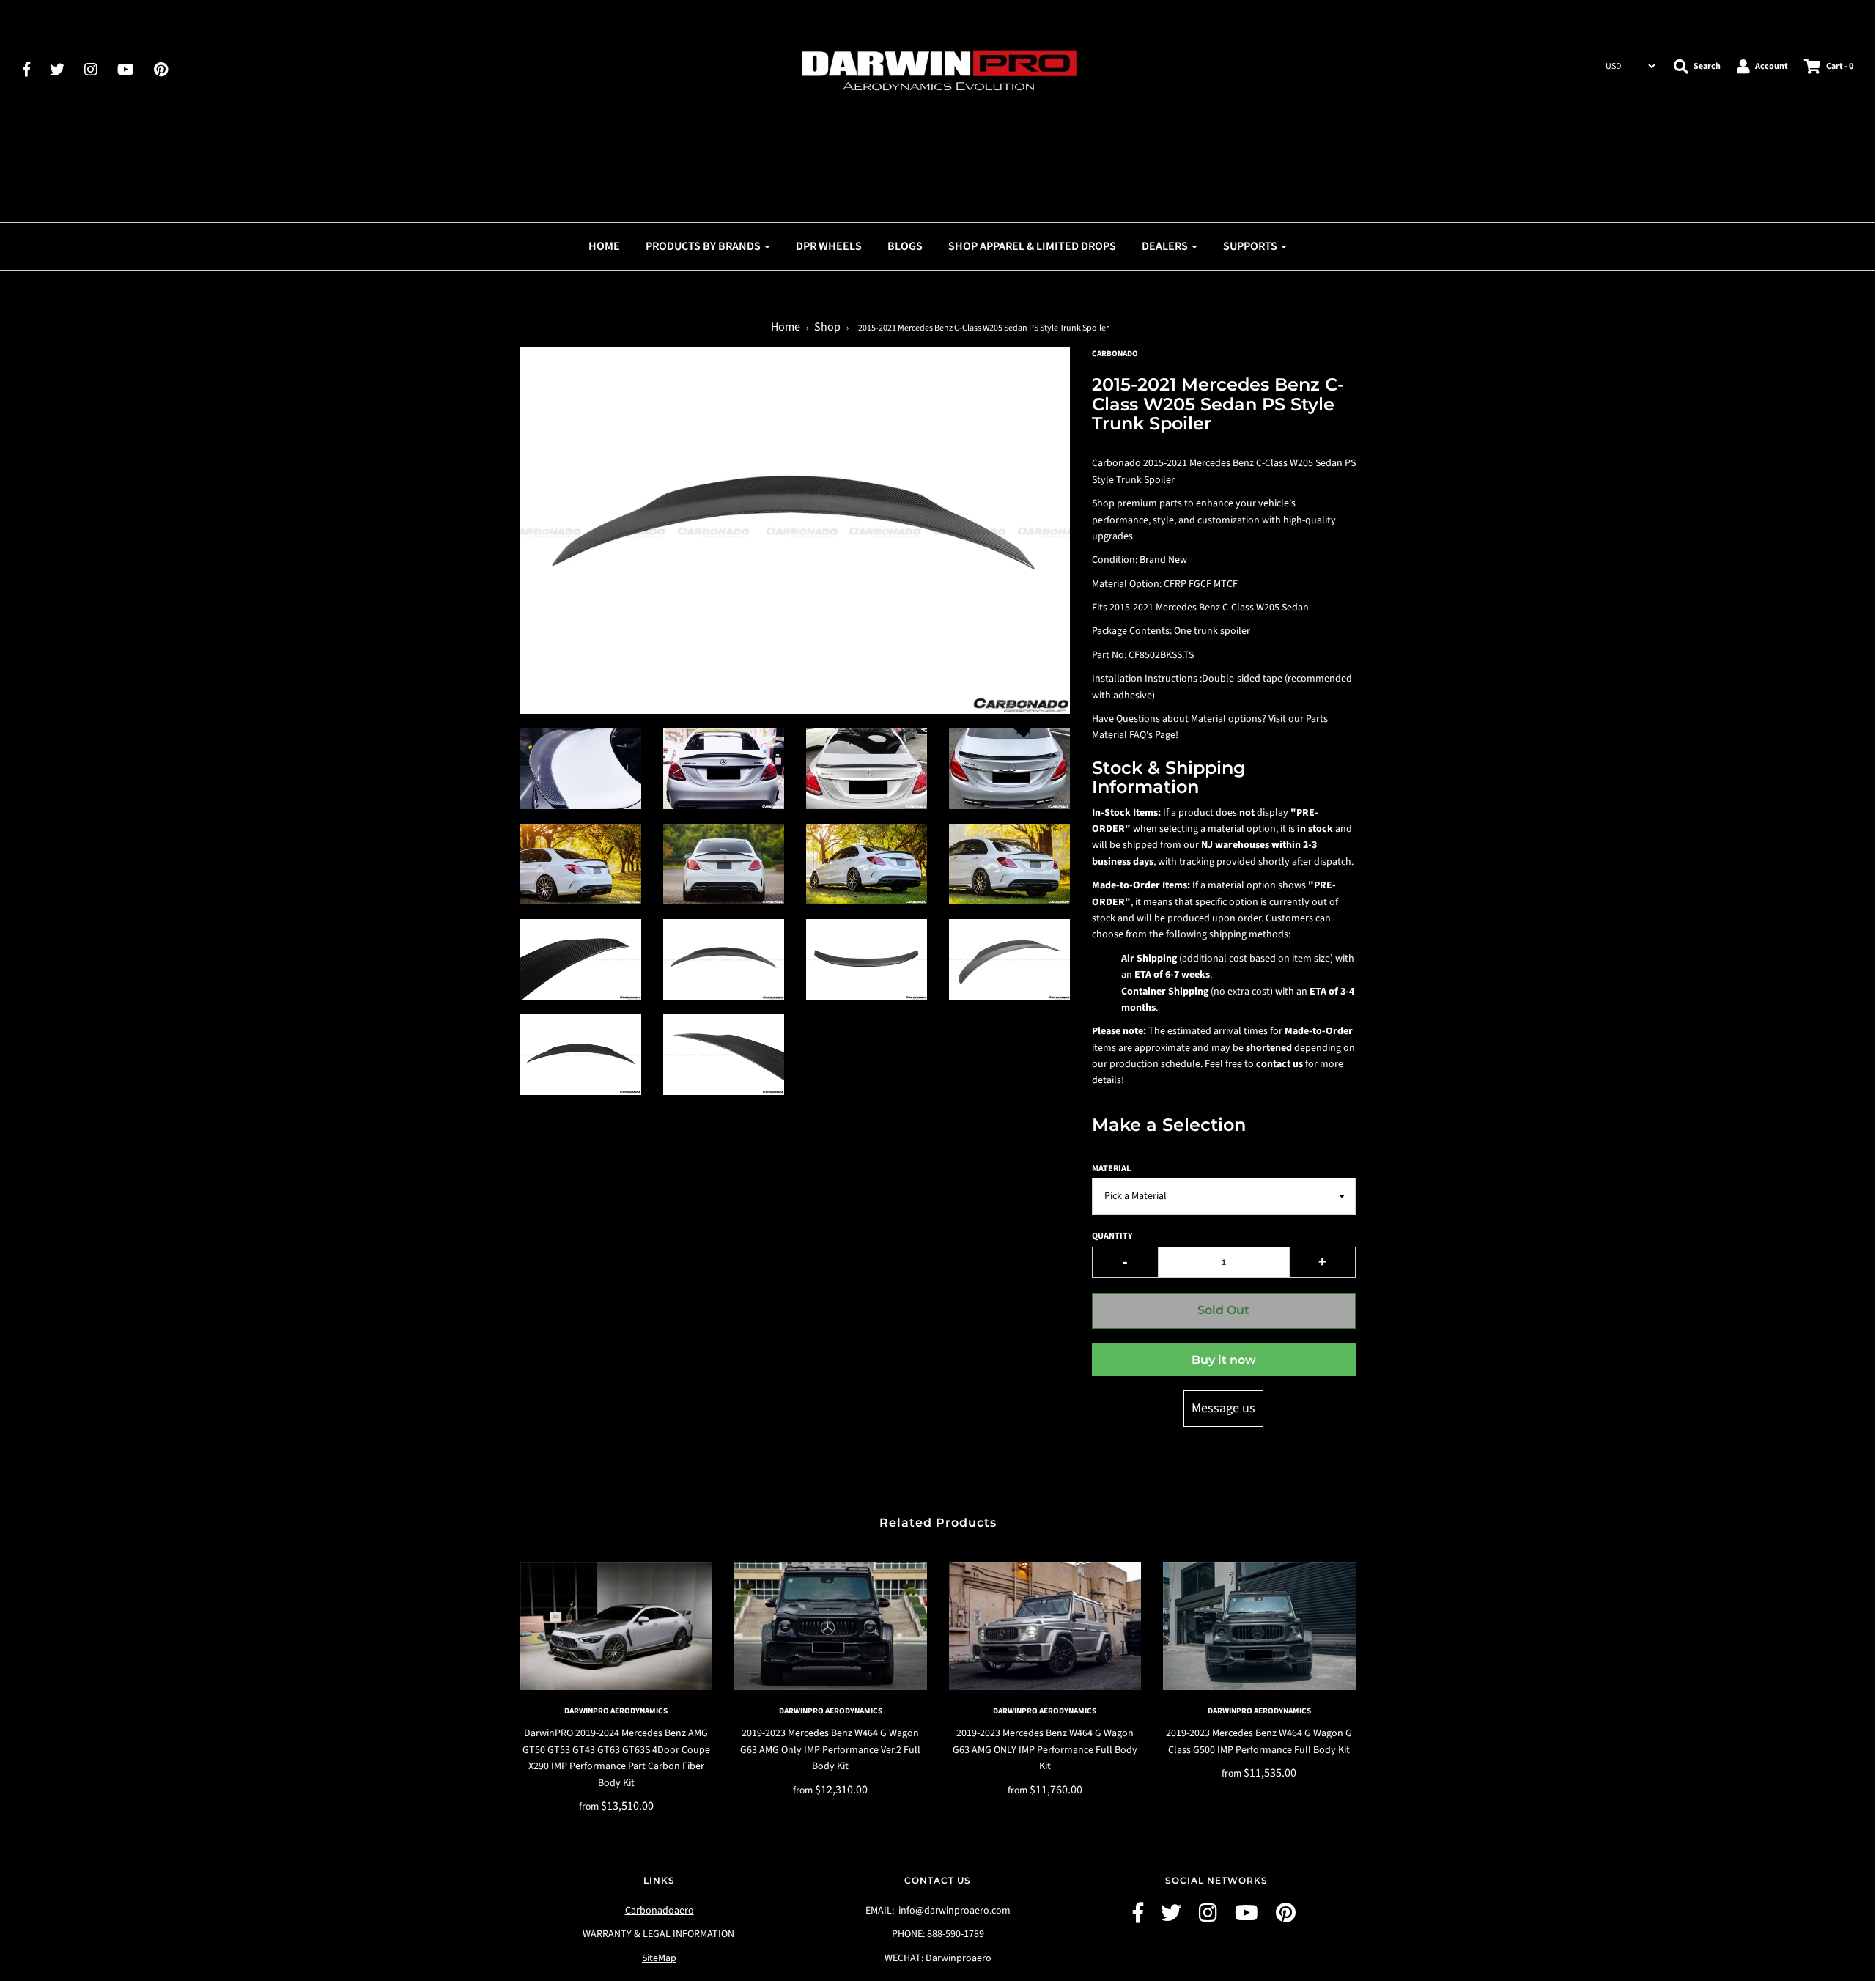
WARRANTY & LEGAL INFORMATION (660, 1934)
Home (604, 246)
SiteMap (659, 1958)
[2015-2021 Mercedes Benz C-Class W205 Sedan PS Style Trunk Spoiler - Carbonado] (581, 769)
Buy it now (1224, 1360)
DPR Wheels (829, 246)
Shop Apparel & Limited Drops (1032, 246)
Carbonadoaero (660, 1911)
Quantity (1112, 1236)
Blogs (905, 246)
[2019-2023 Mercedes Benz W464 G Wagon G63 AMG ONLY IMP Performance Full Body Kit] (1045, 1626)
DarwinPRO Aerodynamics (616, 1711)
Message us (1223, 1408)
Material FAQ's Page (1134, 735)
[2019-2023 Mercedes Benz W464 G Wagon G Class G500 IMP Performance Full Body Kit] (1259, 1626)
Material (1111, 1169)
